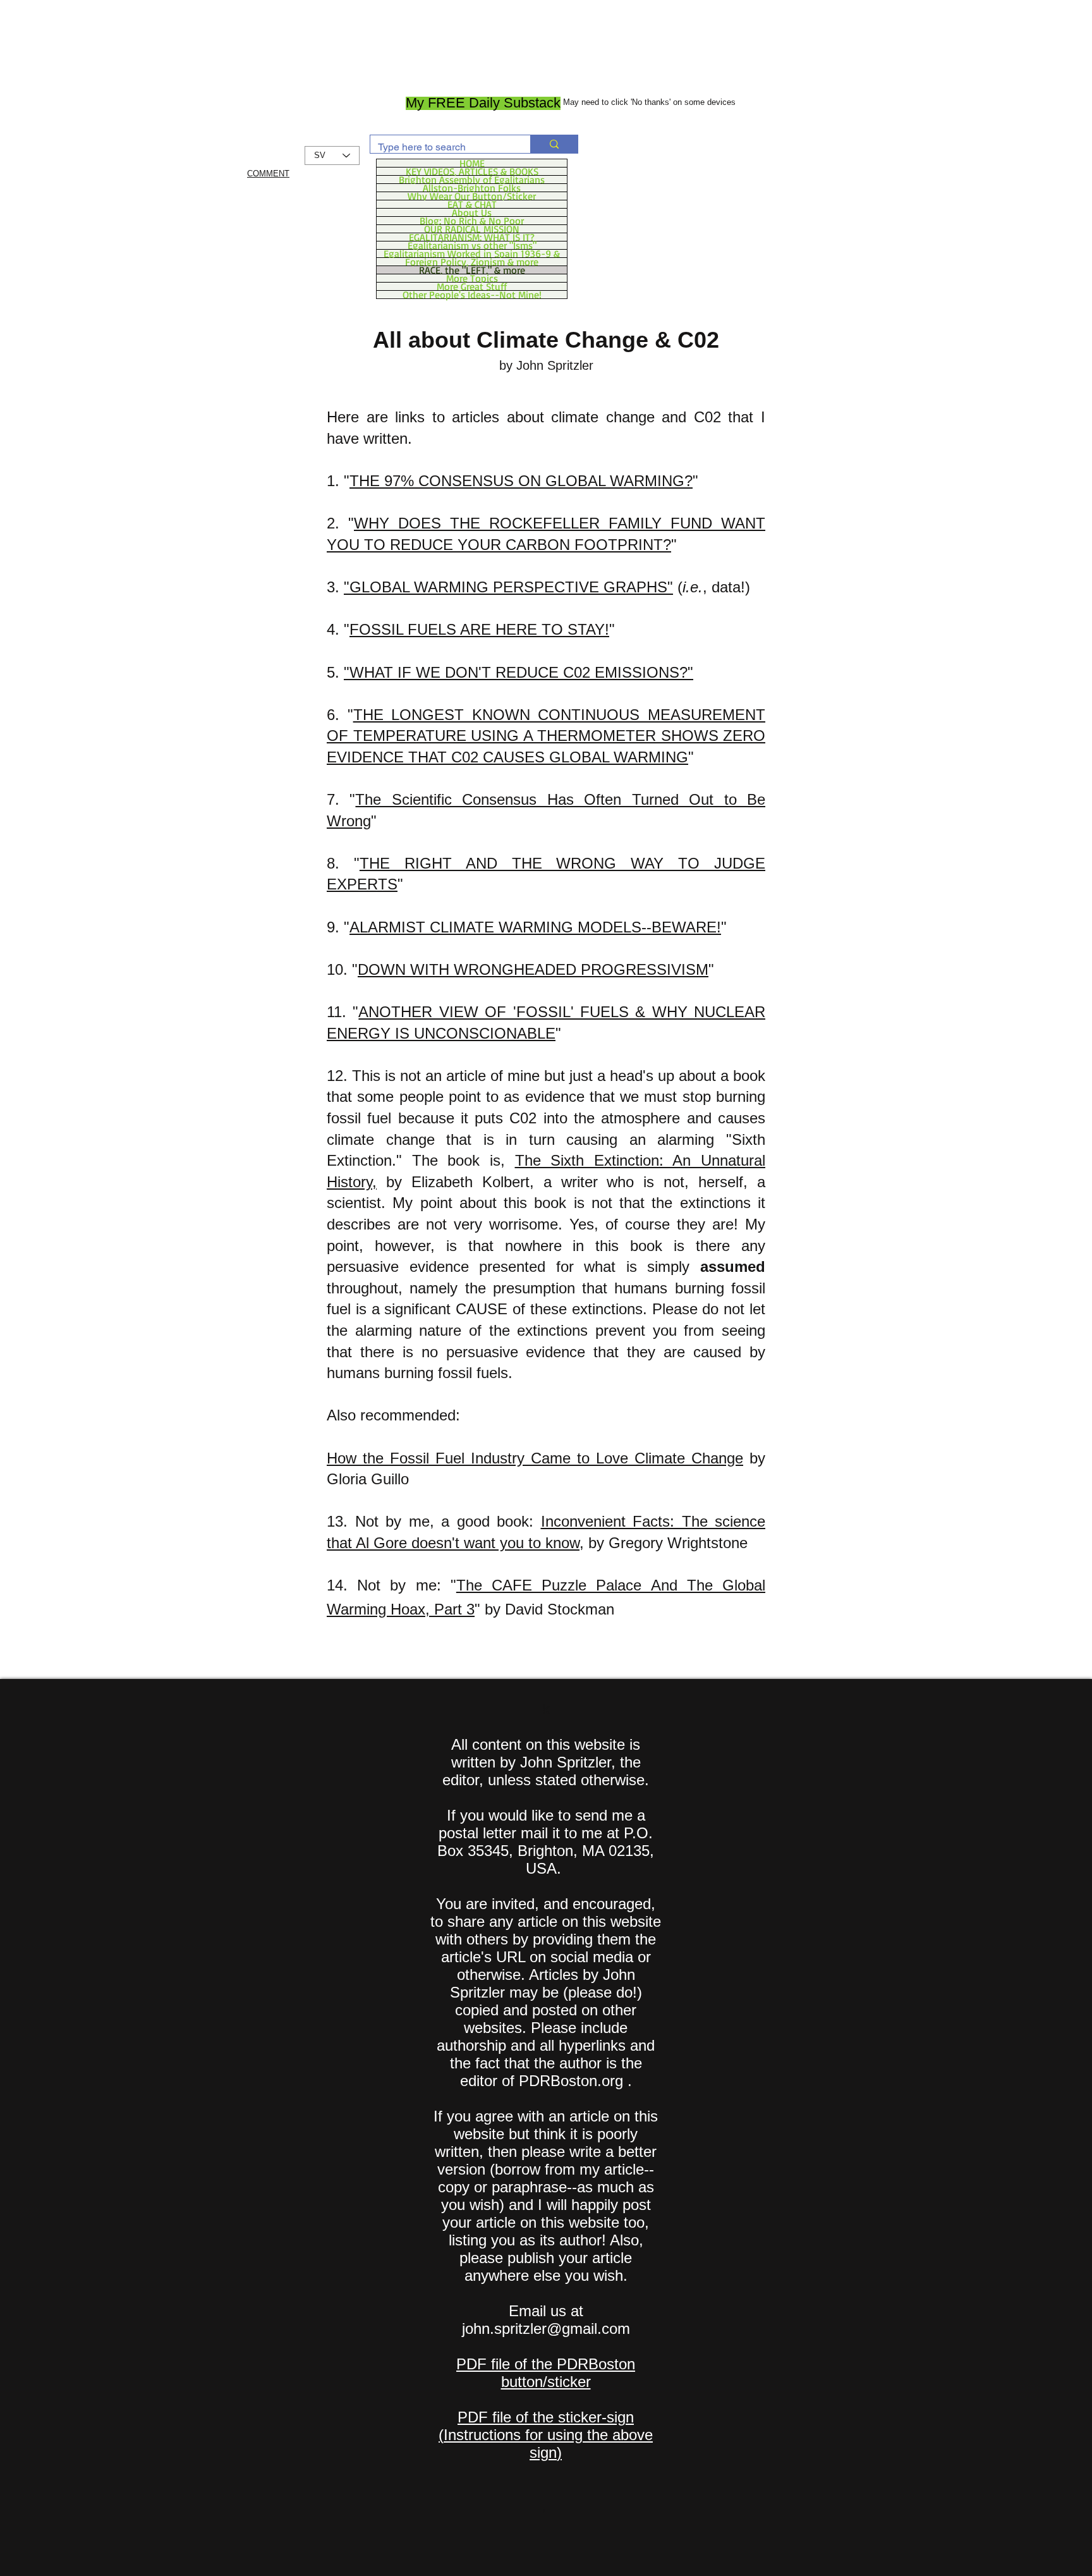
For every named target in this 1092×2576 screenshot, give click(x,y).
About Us (472, 212)
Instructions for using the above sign (548, 2444)
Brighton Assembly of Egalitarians (472, 180)
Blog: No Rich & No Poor (472, 221)
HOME (472, 163)
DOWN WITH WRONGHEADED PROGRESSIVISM (533, 969)
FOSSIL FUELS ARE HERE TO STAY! (479, 629)
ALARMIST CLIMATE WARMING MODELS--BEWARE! (535, 927)
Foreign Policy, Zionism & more (472, 262)
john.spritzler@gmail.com (546, 2329)
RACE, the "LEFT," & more (472, 270)
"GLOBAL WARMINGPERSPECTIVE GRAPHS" (508, 587)
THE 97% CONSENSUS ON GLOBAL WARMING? (521, 481)
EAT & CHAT (472, 204)
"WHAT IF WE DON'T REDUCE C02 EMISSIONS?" (519, 672)
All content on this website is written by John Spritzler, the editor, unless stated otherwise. (546, 1762)
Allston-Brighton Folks (472, 188)
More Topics (472, 278)
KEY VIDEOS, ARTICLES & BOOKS (472, 171)
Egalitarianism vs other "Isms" (472, 245)
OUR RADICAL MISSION (472, 229)
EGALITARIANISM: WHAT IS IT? (472, 237)
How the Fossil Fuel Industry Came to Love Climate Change (535, 1458)
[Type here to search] (554, 144)
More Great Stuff (472, 286)
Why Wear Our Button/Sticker (472, 196)
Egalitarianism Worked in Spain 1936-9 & (472, 253)
